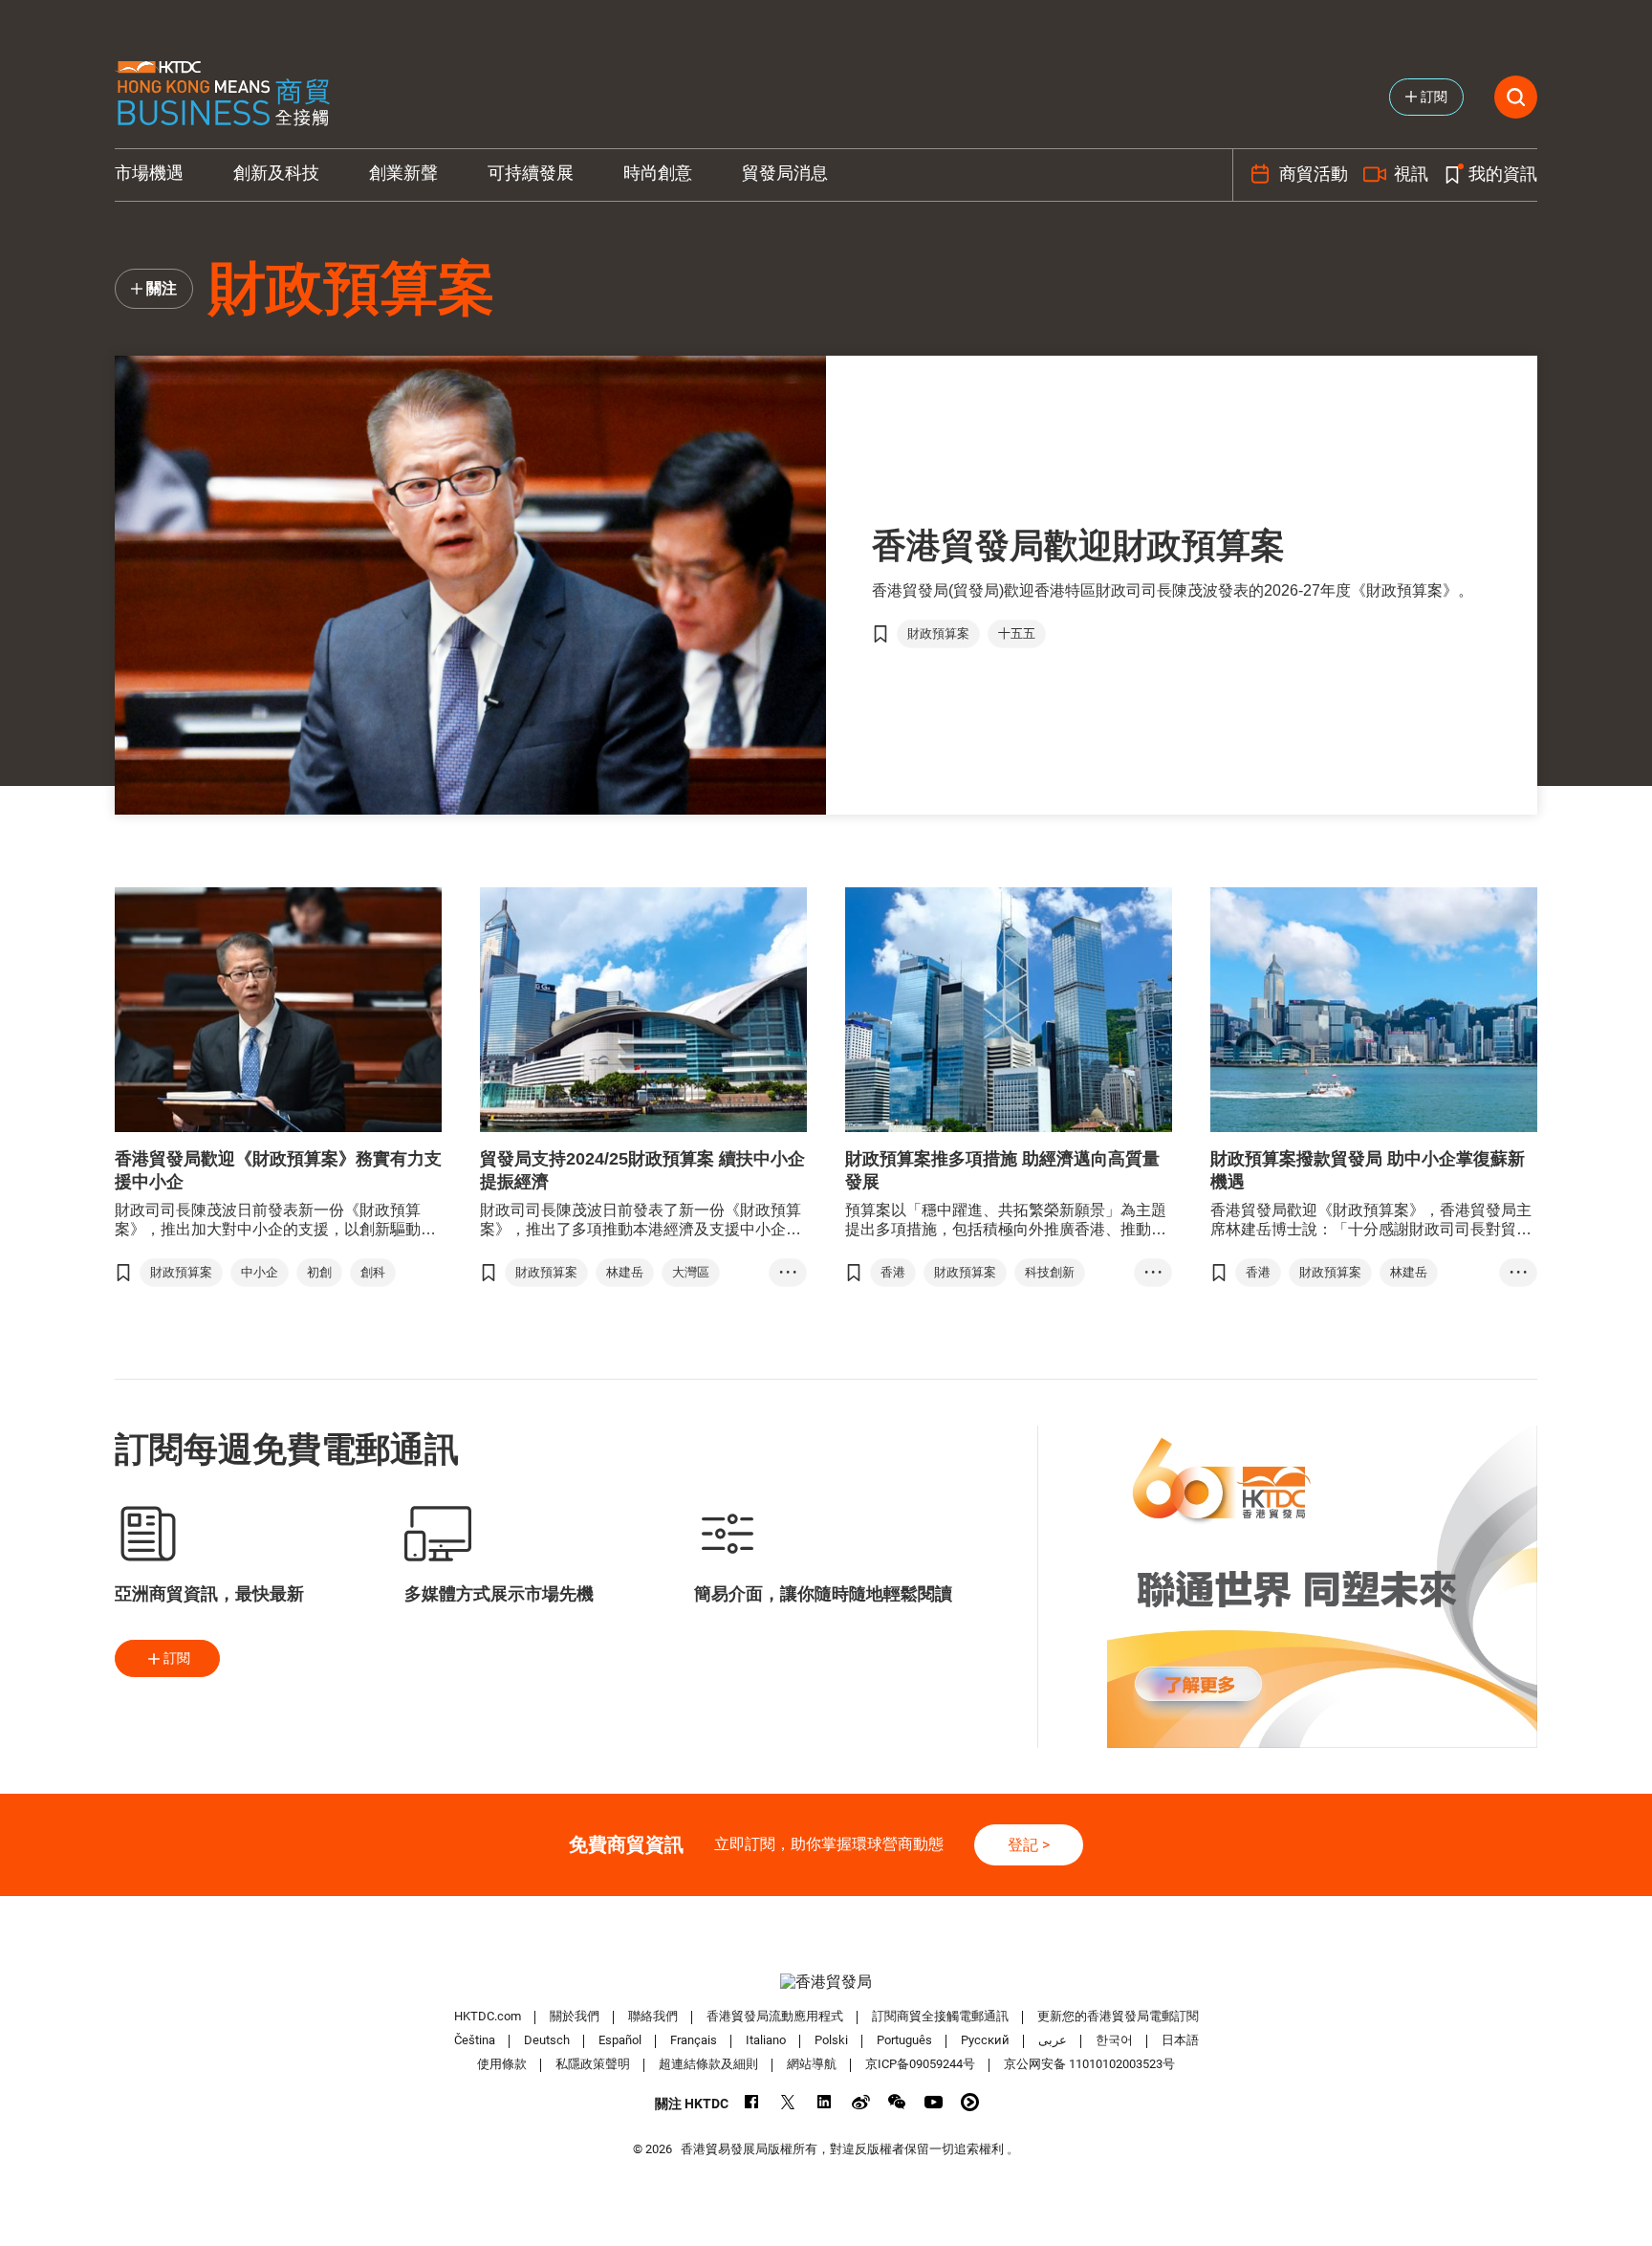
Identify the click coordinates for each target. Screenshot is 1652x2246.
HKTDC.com (488, 2016)
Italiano (766, 2040)
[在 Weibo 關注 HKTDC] (861, 2102)
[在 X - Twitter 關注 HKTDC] (788, 2102)
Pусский (985, 2040)
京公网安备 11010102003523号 (1089, 2064)
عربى (1053, 2040)
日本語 (1180, 2040)
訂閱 (177, 1658)
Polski (831, 2040)
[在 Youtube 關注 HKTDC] (934, 2102)
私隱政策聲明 (593, 2064)
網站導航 (812, 2064)
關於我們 (575, 2016)
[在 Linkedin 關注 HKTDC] (825, 2102)
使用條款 (502, 2064)
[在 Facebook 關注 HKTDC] (752, 2102)
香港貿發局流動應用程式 (775, 2016)
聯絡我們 (653, 2016)
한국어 (1114, 2040)
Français (694, 2040)
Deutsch (547, 2040)
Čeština (475, 2040)
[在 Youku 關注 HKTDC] (970, 2102)
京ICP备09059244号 (920, 2064)
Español (620, 2040)
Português (904, 2040)
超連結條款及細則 (708, 2064)
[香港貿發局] (826, 1982)
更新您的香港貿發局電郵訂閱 (1118, 2016)
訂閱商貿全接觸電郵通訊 (940, 2016)
